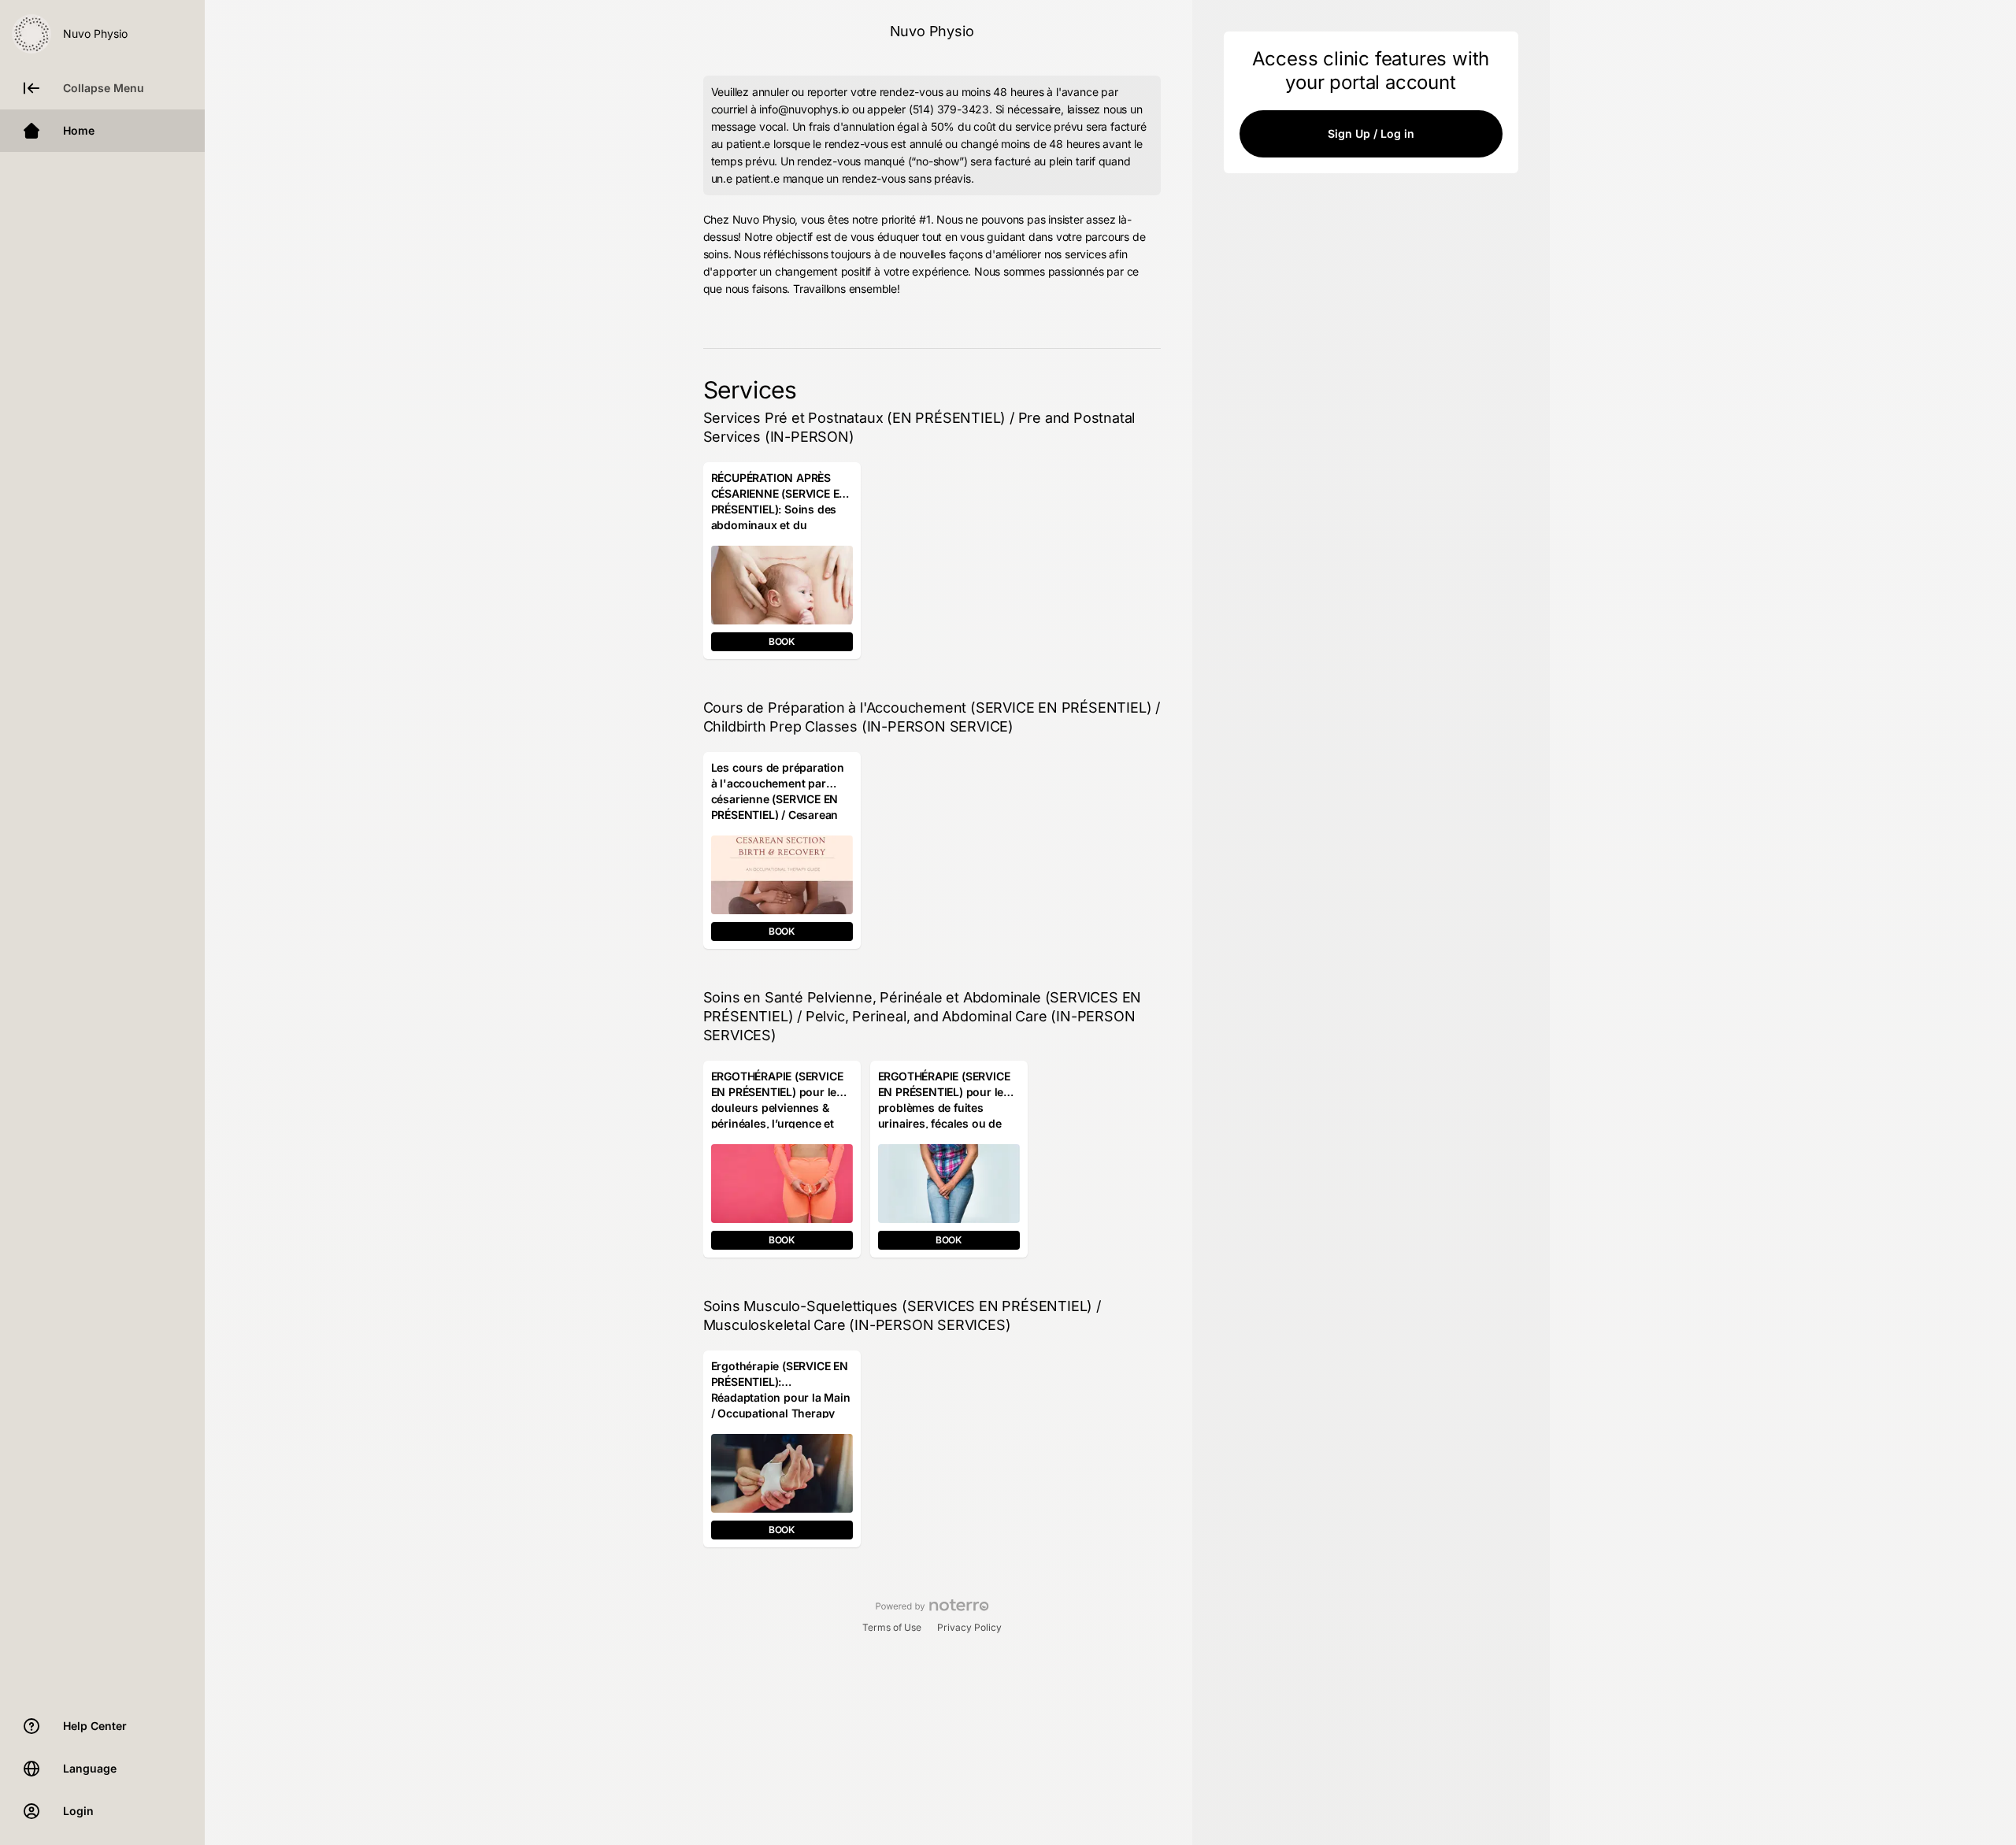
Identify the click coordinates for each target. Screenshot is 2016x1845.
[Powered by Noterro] (932, 1606)
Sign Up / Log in (1371, 133)
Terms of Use (892, 1627)
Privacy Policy (969, 1627)
